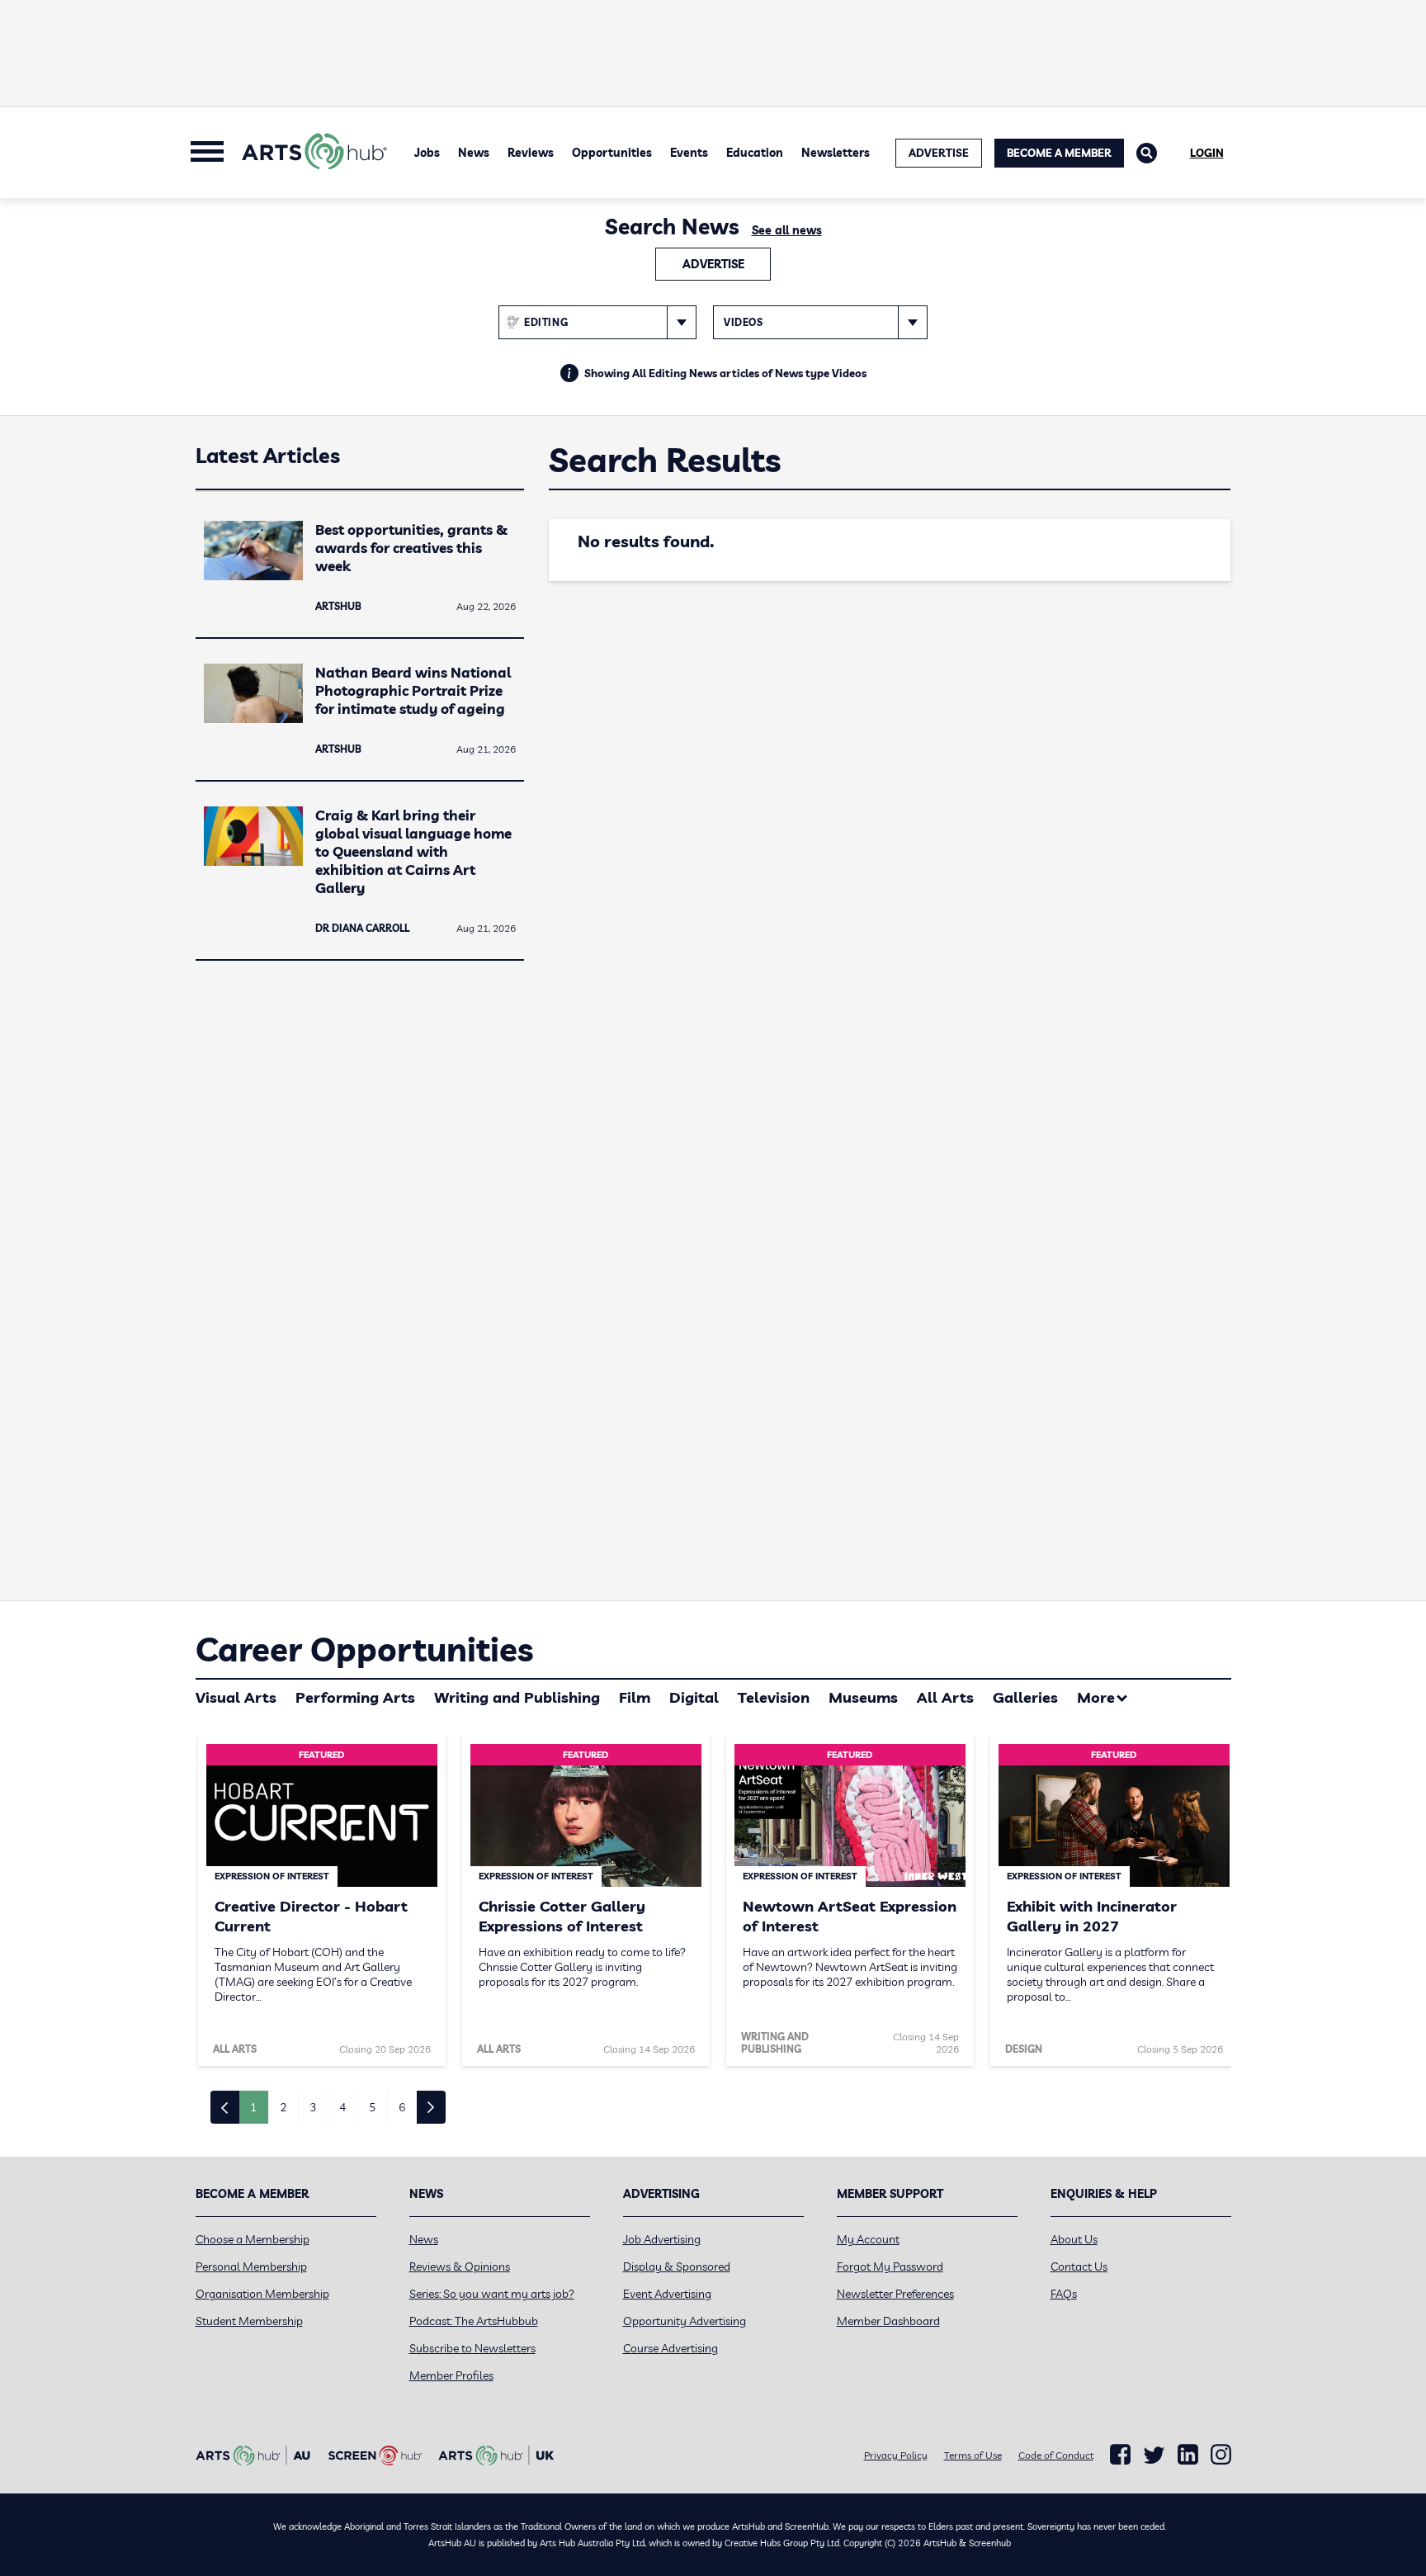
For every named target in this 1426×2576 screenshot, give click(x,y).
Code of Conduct (1056, 2455)
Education (755, 153)
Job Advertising (662, 2239)
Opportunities (612, 153)
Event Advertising (667, 2294)
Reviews (531, 153)
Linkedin (1188, 2455)
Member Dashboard (888, 2321)
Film (635, 1697)
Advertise (713, 264)
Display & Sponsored (677, 2266)
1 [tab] (253, 2107)
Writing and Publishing (517, 1697)
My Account (868, 2239)
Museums (863, 1697)
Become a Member (1059, 153)
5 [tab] (372, 2107)
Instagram (1221, 2455)
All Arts (945, 1697)
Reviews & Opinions (460, 2266)
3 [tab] (313, 2107)
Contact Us (1079, 2266)
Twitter (1154, 2455)
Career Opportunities (364, 1649)
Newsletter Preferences (895, 2294)
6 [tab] (402, 2107)
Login (1207, 153)
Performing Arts (355, 1697)
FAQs (1064, 2294)
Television (774, 1697)
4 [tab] (342, 2107)
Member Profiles (451, 2375)
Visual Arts (236, 1697)
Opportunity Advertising (685, 2321)
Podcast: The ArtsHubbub (474, 2321)
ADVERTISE (939, 153)
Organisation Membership (262, 2294)
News (474, 153)
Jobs (427, 153)
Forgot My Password (890, 2266)
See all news (787, 230)
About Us (1074, 2239)
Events (689, 153)
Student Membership (249, 2321)
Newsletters (836, 153)
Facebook (1120, 2455)
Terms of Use (973, 2455)
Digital (694, 1697)
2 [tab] (283, 2107)
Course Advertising (671, 2348)
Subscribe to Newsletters (472, 2348)
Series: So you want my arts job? (492, 2294)
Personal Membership (251, 2266)
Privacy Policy (896, 2455)
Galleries (1025, 1697)
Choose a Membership (253, 2239)
